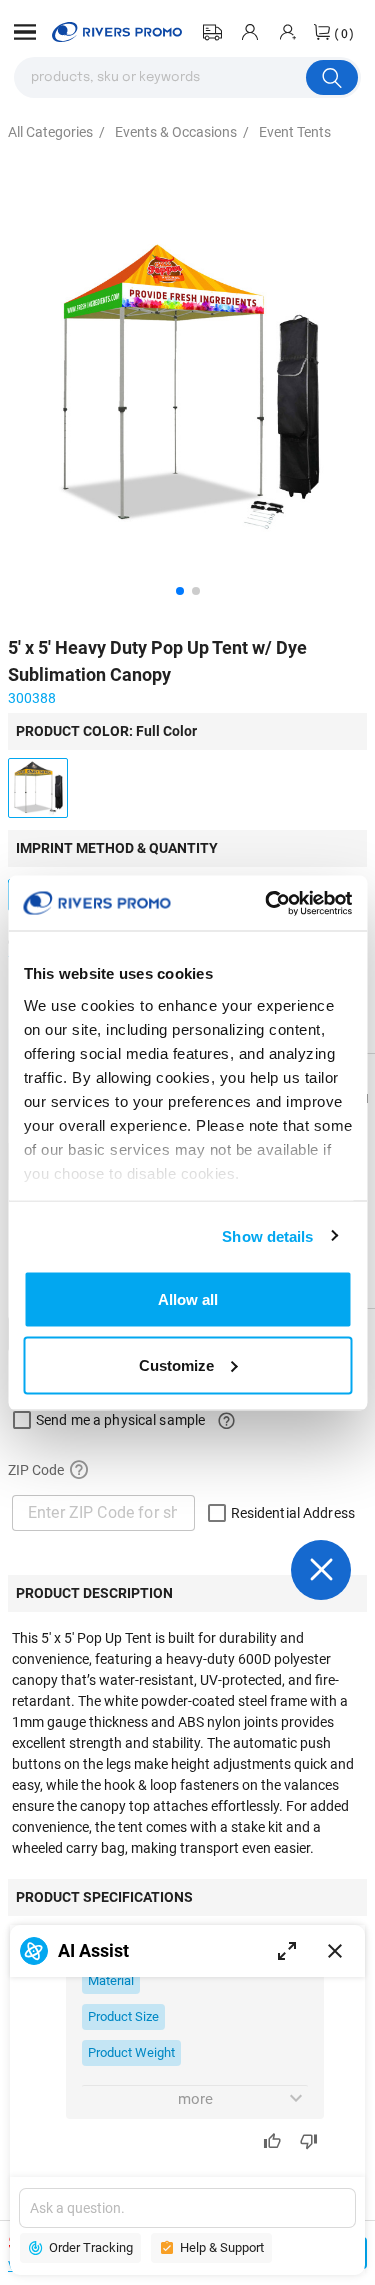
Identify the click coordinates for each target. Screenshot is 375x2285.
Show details (267, 1235)
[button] (25, 32)
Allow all (188, 1299)
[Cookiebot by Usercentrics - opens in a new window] (267, 903)
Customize (176, 1364)
